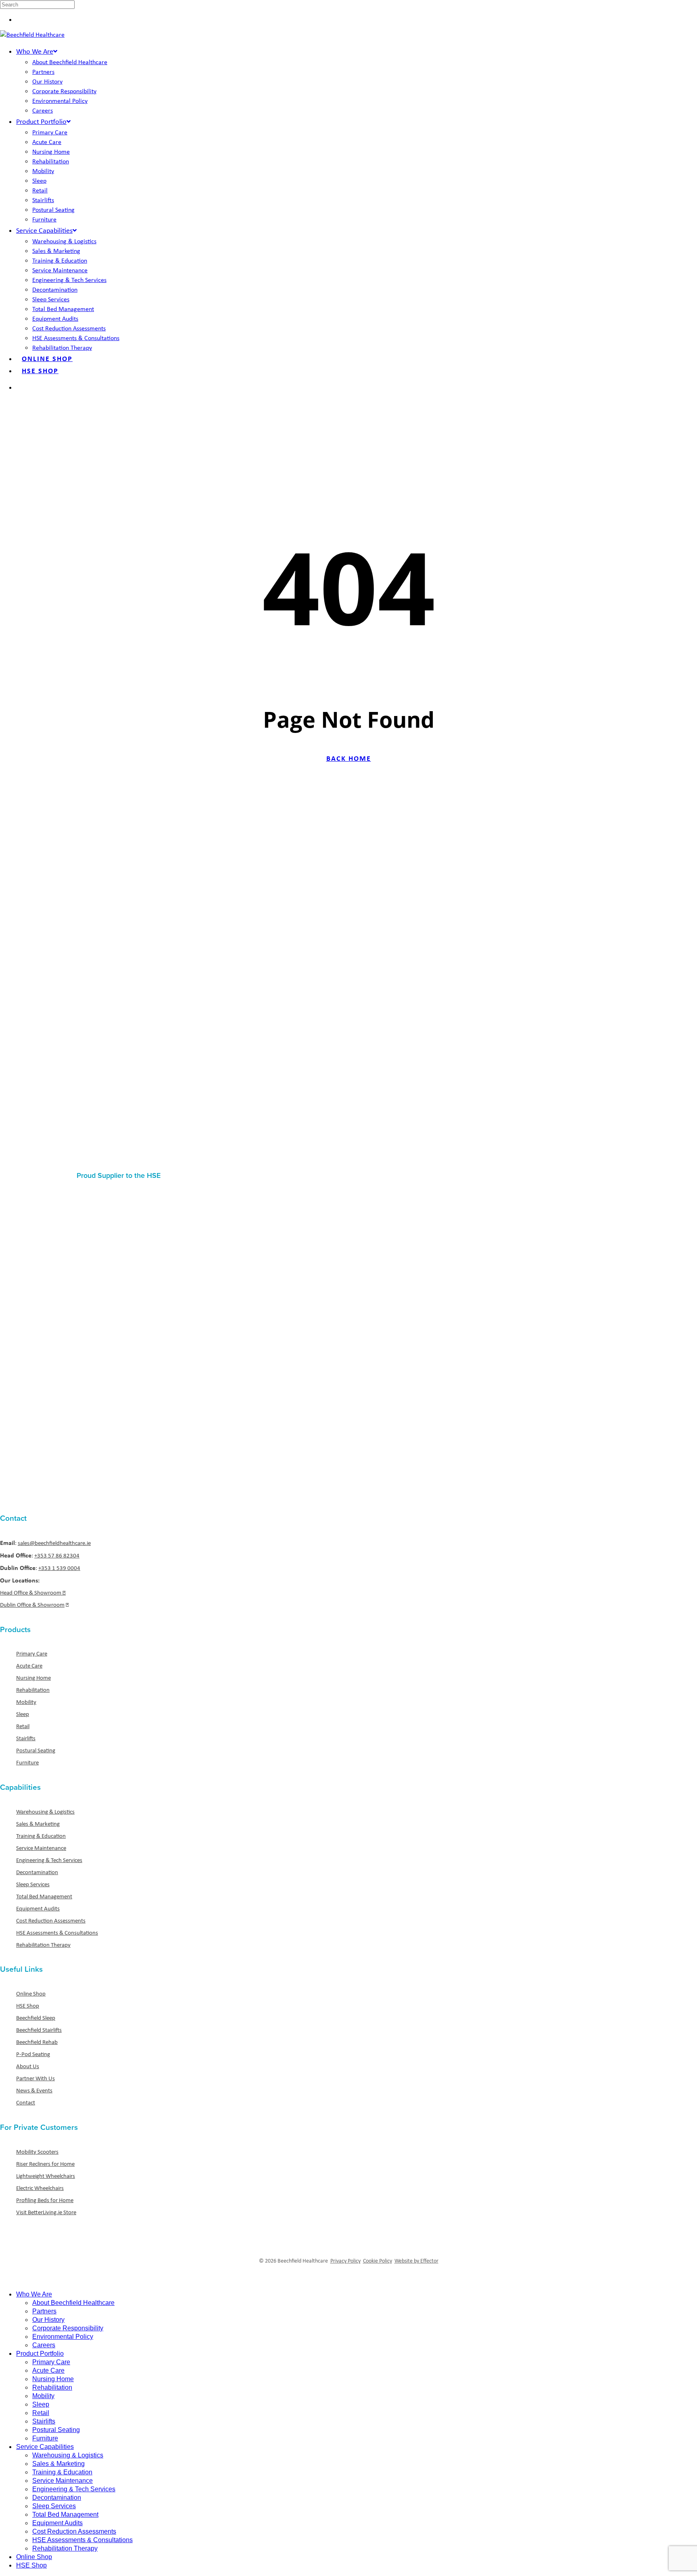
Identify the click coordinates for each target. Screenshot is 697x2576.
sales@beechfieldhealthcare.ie (54, 1543)
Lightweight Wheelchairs (46, 2176)
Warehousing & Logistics (45, 1812)
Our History (48, 2320)
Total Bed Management (44, 1896)
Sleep (23, 1714)
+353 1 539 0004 (59, 1568)
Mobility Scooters (37, 2152)
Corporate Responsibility (68, 2328)
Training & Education (41, 1836)
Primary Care (32, 1653)
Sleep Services (33, 1884)
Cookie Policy (378, 2261)
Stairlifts (26, 1738)
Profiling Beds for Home (45, 2200)
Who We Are (34, 2294)
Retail (23, 1726)
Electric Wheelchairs (40, 2188)
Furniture (27, 1762)
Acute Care (29, 1666)
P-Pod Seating (33, 2054)
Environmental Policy (63, 2337)
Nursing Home (33, 1678)
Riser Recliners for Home (45, 2164)
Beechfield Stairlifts (39, 2030)
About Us (28, 2066)
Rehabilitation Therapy (43, 1945)
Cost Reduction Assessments (51, 1921)
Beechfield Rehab (37, 2042)
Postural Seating (36, 1750)
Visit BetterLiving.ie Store (46, 2212)
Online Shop (31, 1994)
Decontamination (37, 1872)
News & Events (34, 2090)
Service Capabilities (45, 2447)
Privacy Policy (345, 2261)
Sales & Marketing (38, 1824)
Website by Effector (416, 2261)
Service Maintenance (41, 1848)
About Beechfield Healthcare (73, 2303)
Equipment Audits (38, 1908)
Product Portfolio (40, 2354)
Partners (44, 2311)
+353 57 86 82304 (57, 1555)
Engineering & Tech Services (49, 1860)
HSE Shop (28, 2006)
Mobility (26, 1702)
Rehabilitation (33, 1690)
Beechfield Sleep (36, 2018)
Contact (26, 2102)
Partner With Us (35, 2078)
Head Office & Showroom (31, 1593)
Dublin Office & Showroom (32, 1605)
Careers (44, 2345)
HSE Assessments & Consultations (57, 1933)
